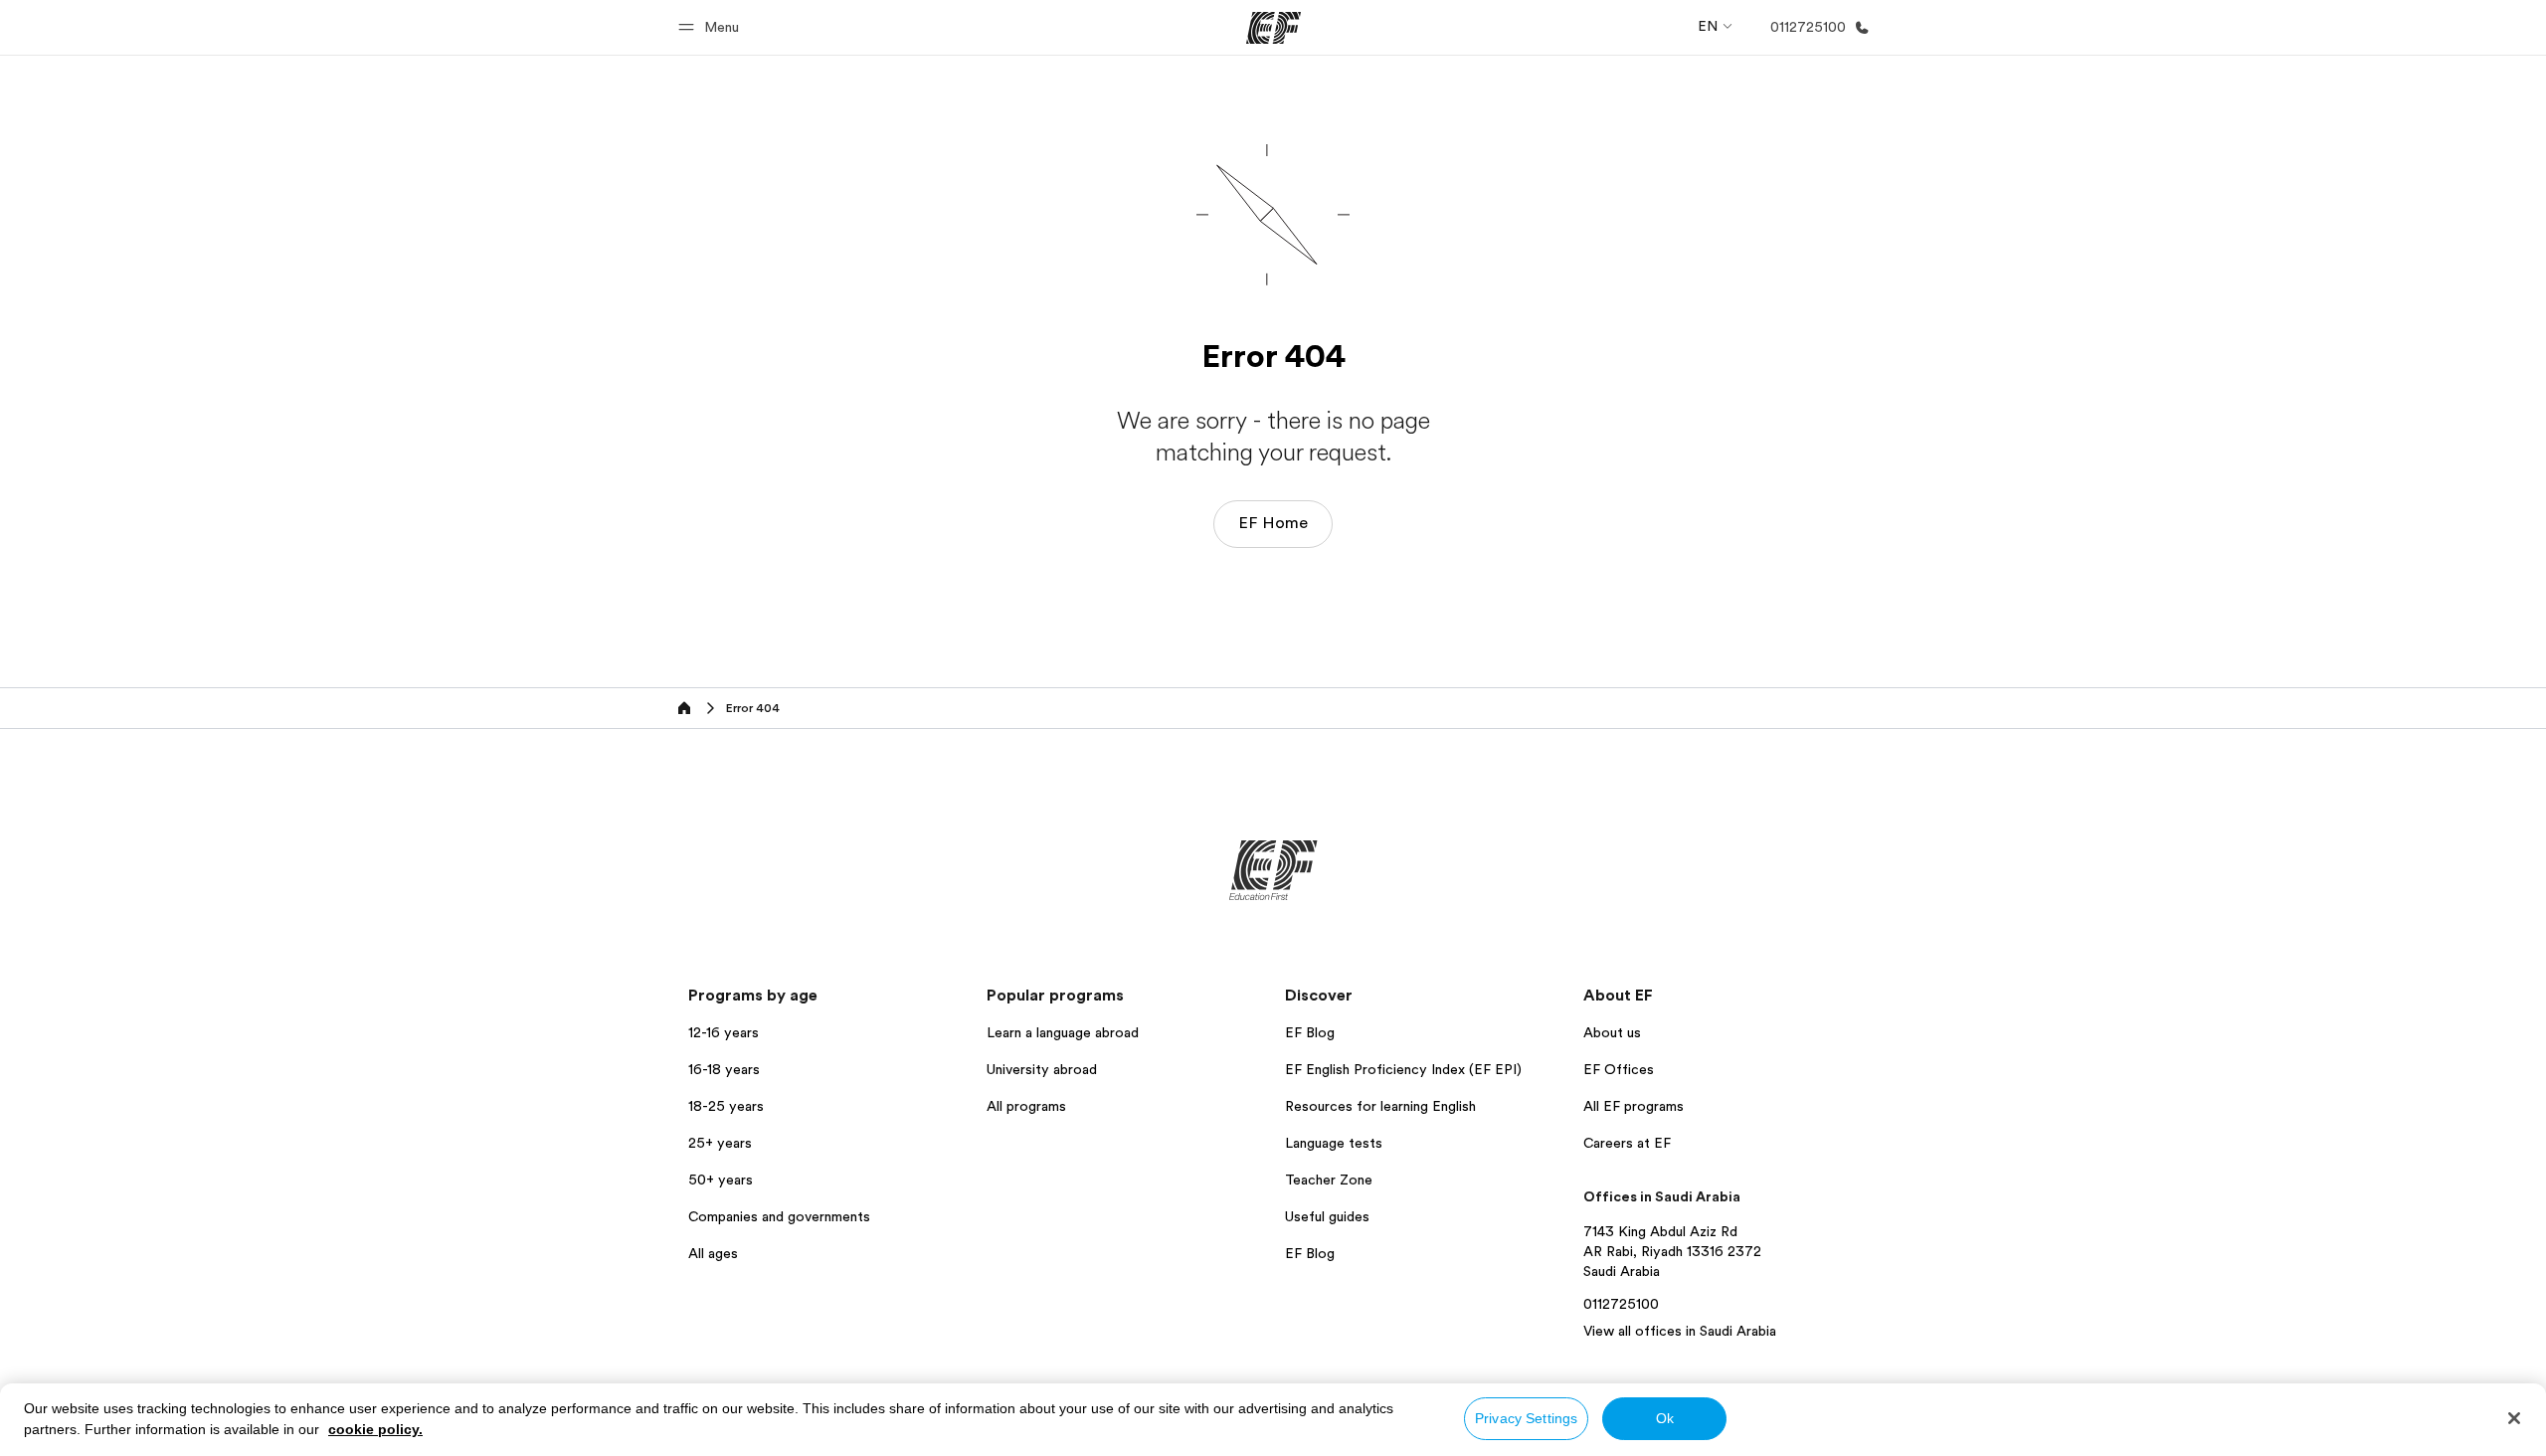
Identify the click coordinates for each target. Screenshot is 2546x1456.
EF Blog (1310, 1032)
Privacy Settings (1526, 1418)
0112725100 (1621, 1304)
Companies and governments (779, 1216)
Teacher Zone (1329, 1180)
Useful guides (1327, 1216)
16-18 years (724, 1069)
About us (1612, 1032)
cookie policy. (375, 1429)
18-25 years (726, 1106)
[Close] (2514, 1418)
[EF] (1273, 28)
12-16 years (724, 1032)
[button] (712, 27)
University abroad (1042, 1069)
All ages (713, 1253)
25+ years (720, 1143)
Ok (1665, 1418)
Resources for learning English (1380, 1106)
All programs (1026, 1106)
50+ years (721, 1180)
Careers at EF (1627, 1143)
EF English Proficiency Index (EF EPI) (1403, 1069)
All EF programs (1634, 1106)
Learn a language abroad (1063, 1032)
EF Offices (1619, 1069)
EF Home (1273, 523)
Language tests (1334, 1143)
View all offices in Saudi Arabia (1680, 1331)
